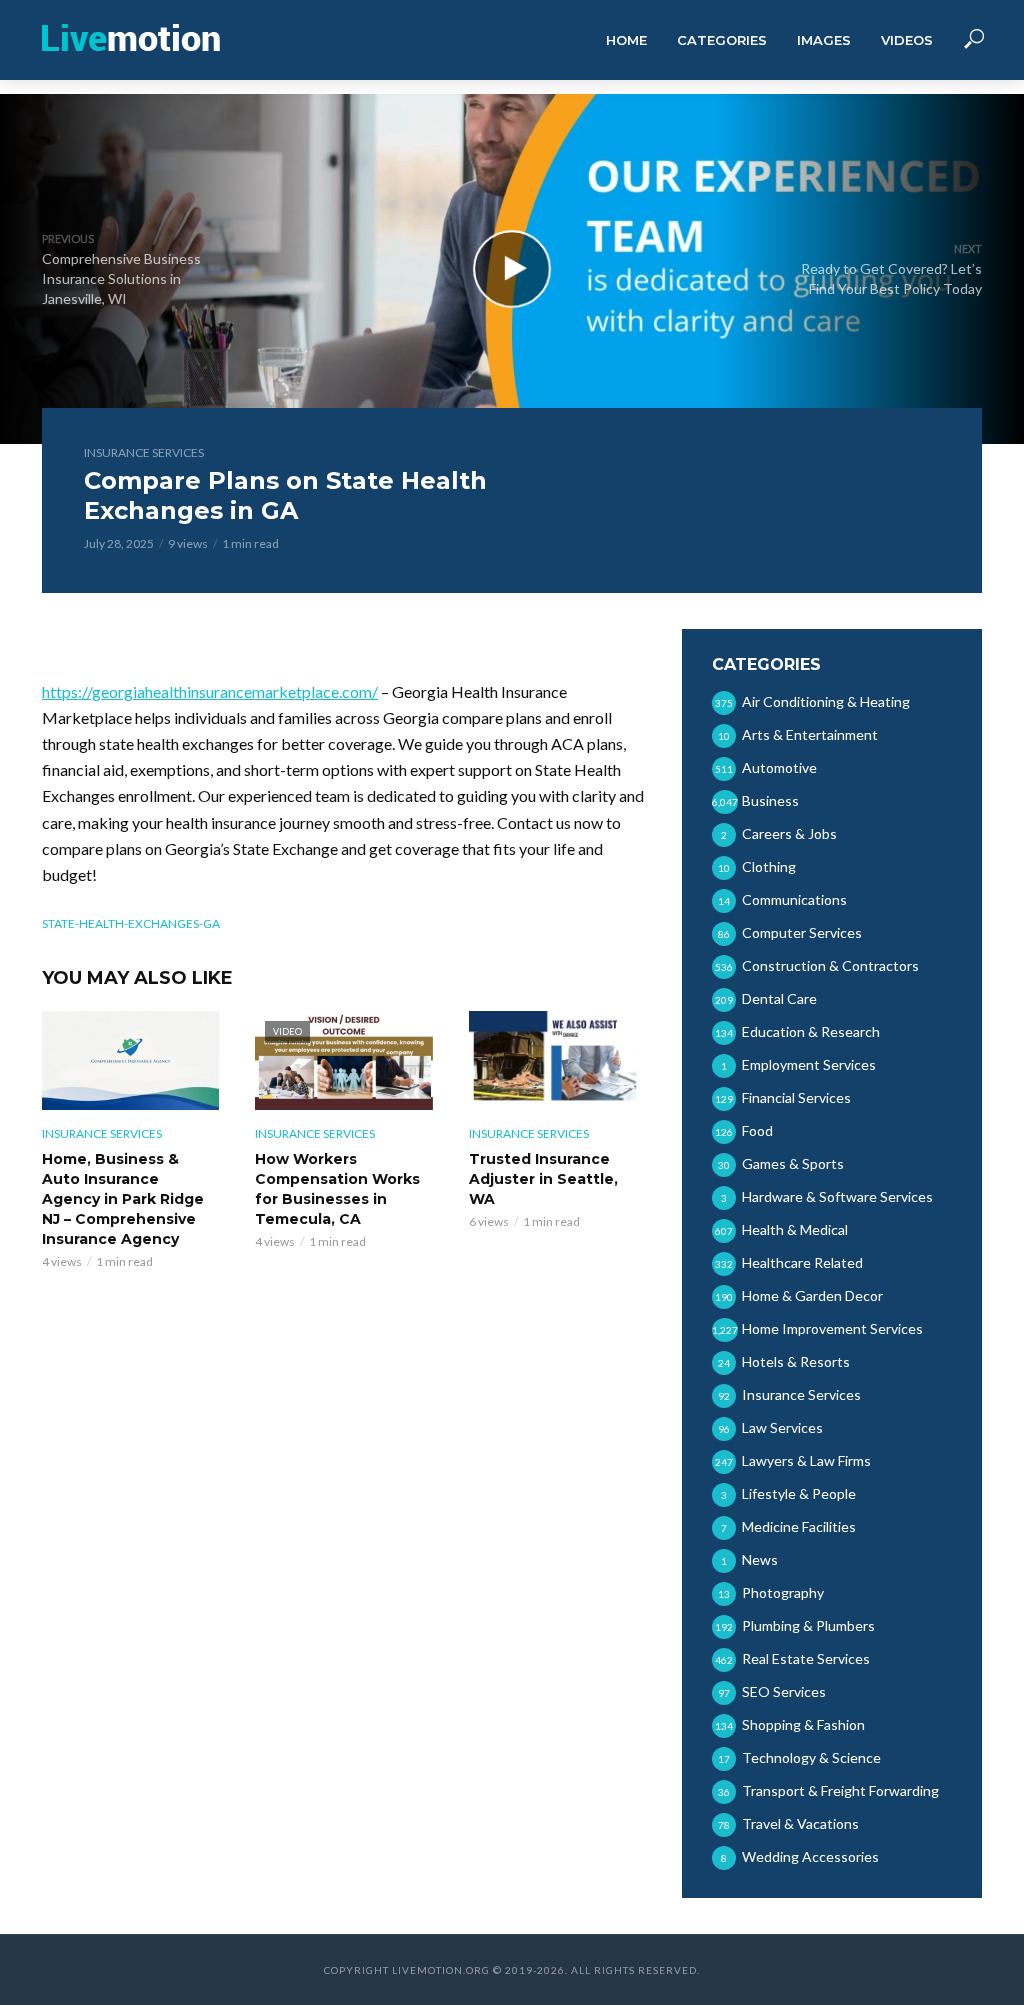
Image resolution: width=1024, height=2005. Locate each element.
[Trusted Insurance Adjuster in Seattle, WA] (557, 1060)
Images (824, 40)
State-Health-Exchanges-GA (131, 923)
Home (626, 40)
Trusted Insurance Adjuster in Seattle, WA (543, 1179)
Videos (907, 40)
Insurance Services (144, 452)
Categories (722, 40)
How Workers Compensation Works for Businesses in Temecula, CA (337, 1189)
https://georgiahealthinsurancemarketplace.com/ (210, 691)
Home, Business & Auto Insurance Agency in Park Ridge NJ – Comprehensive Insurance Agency (123, 1199)
